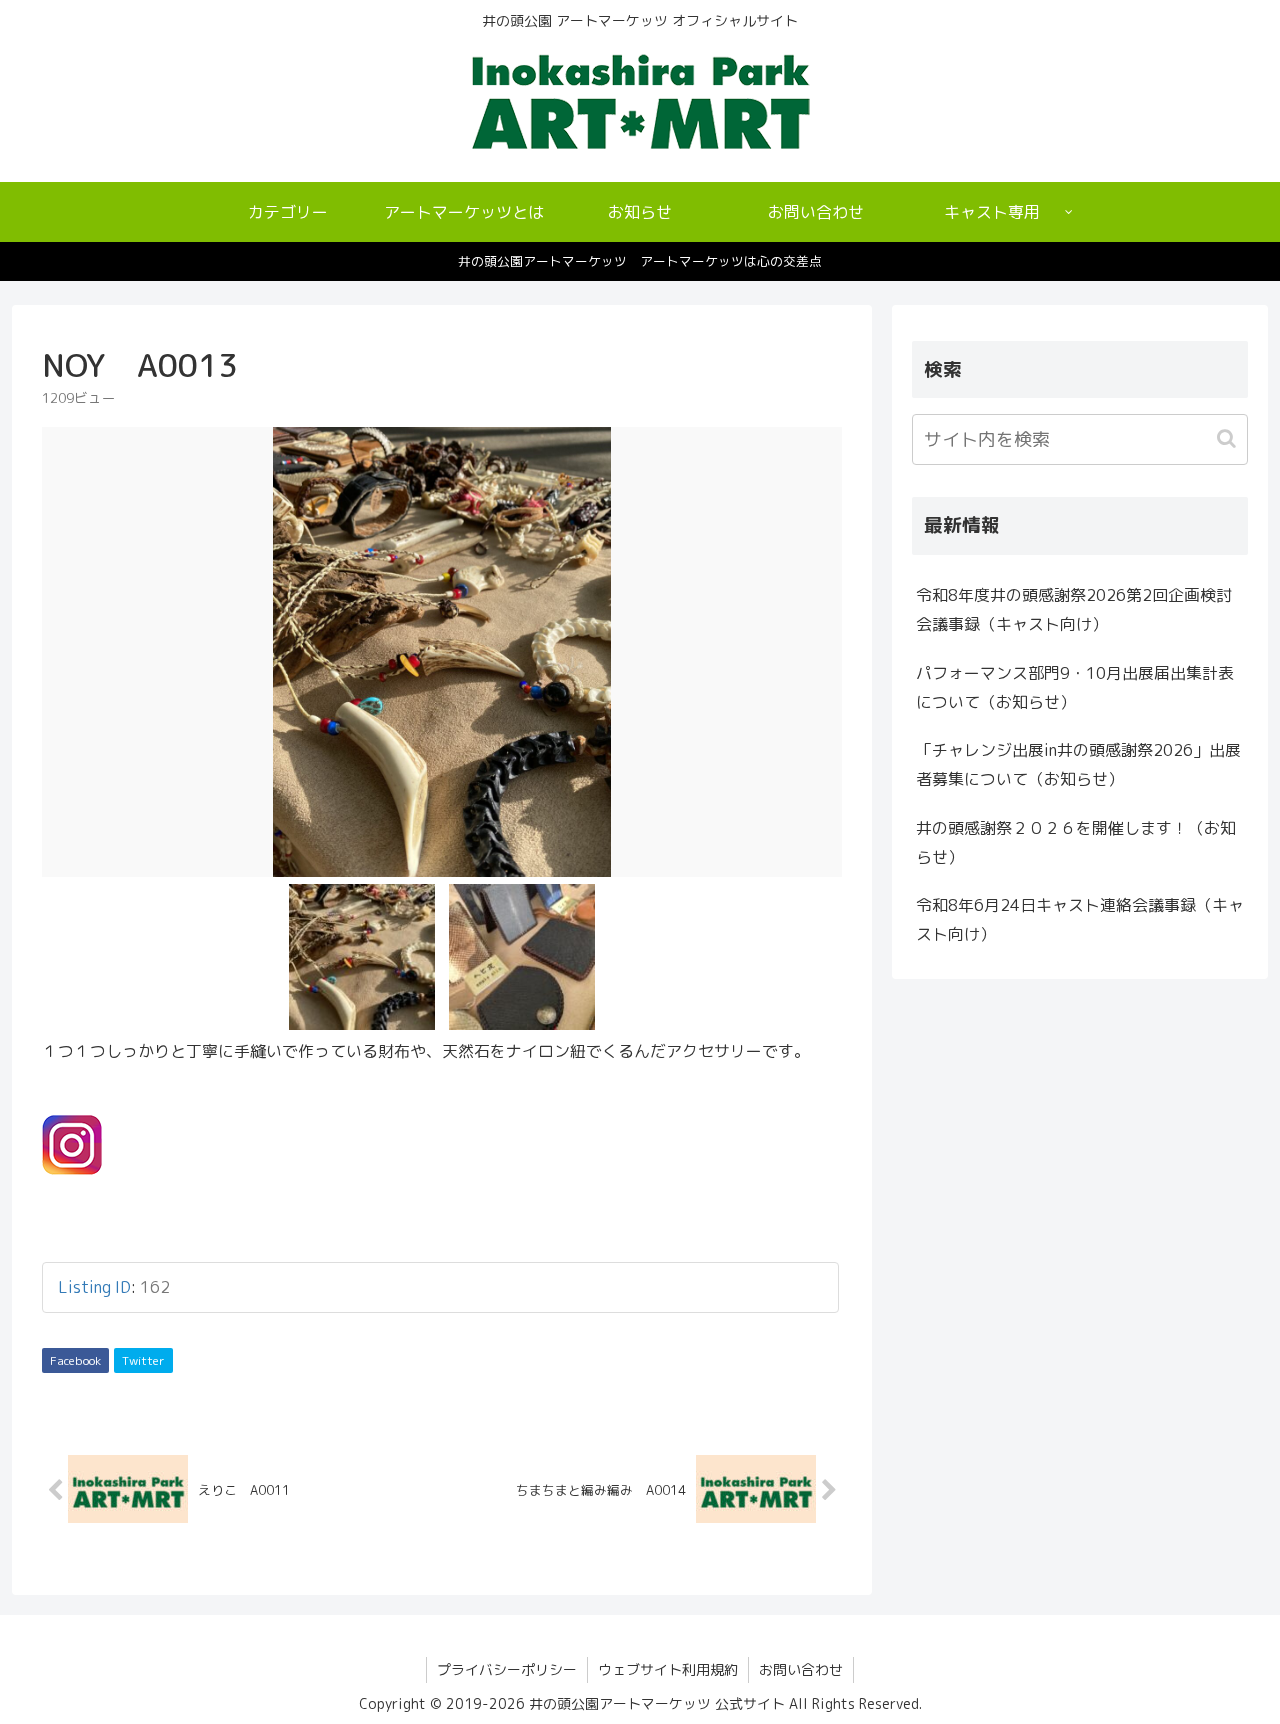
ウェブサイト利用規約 (668, 1669)
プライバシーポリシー (507, 1669)
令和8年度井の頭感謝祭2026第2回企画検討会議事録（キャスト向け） (1074, 609)
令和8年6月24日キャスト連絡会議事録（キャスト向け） (1080, 919)
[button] (1228, 438)
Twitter (143, 1360)
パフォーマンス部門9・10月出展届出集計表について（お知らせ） (1075, 687)
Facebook (75, 1360)
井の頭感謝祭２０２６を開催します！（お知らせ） (1076, 842)
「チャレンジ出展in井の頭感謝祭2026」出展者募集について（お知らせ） (1078, 764)
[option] (442, 652)
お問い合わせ (801, 1669)
